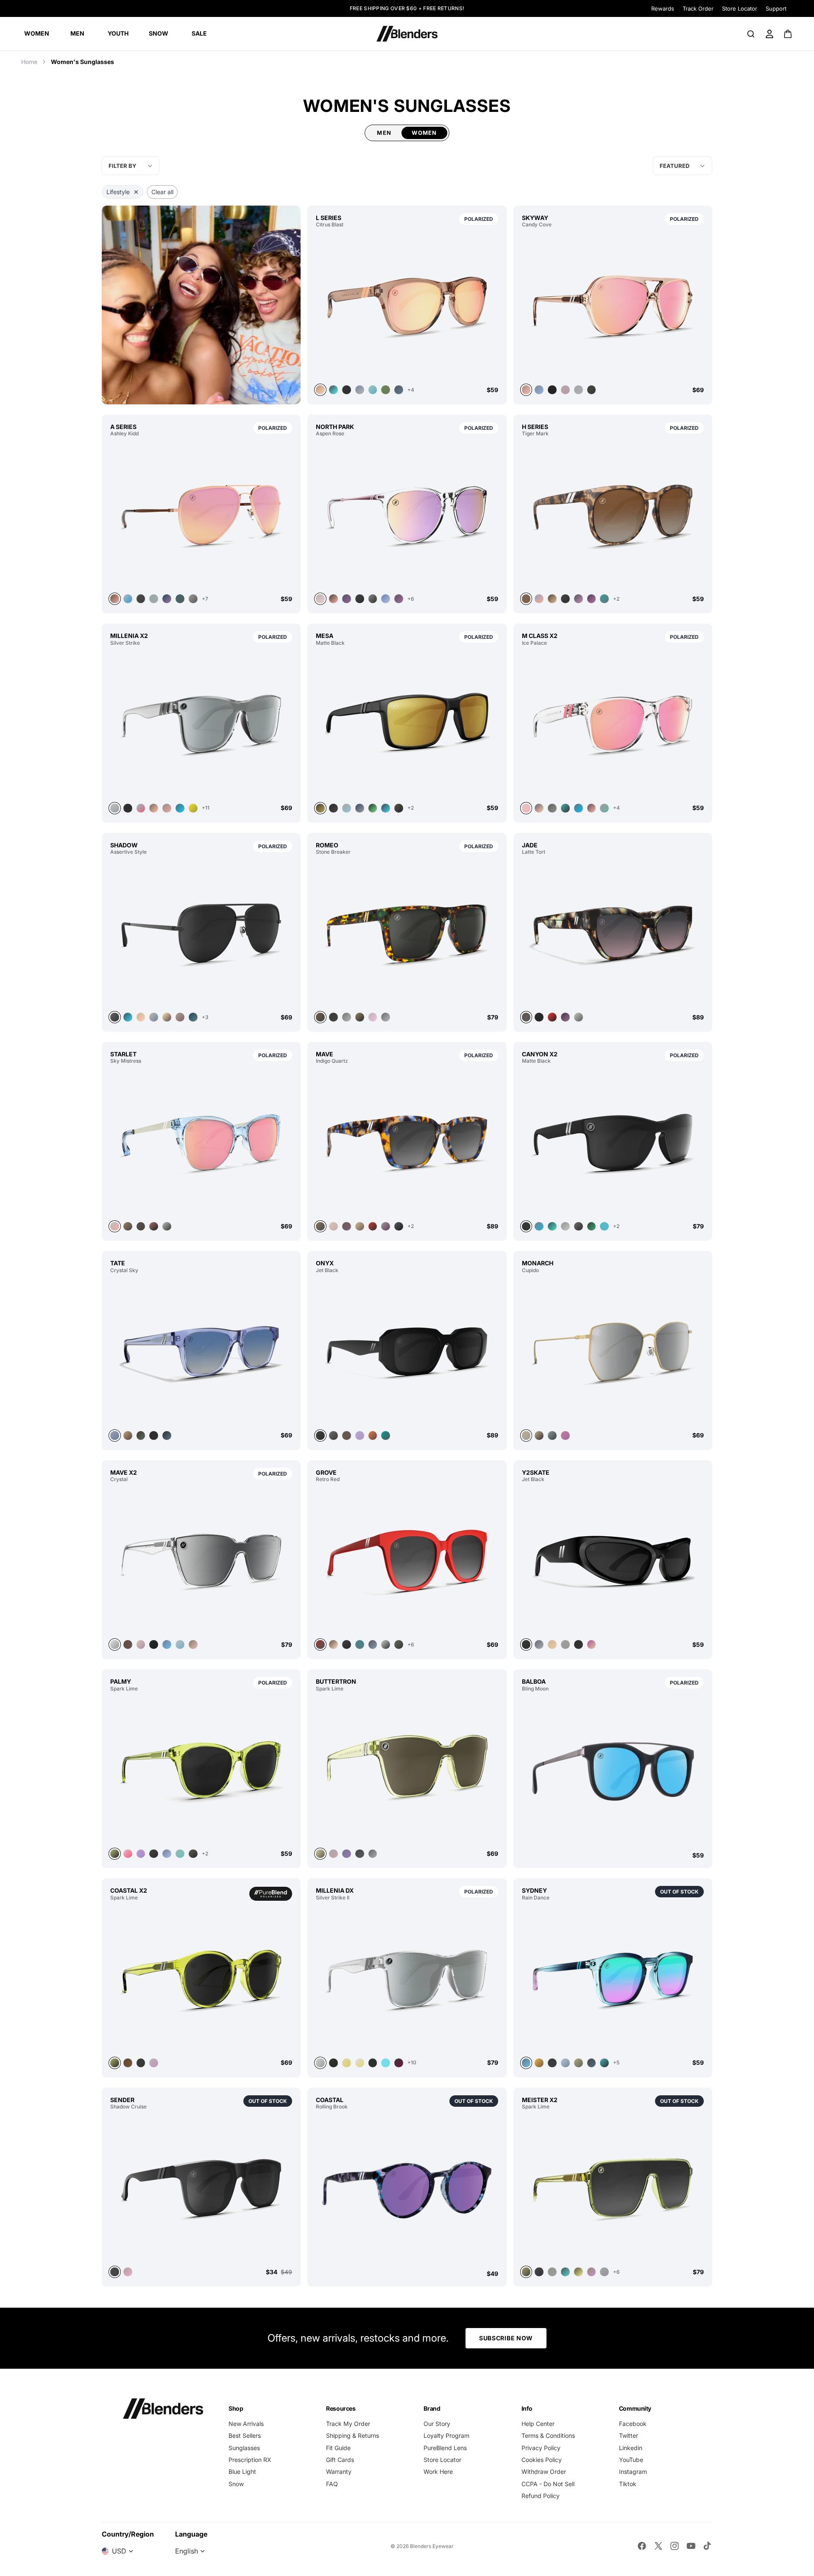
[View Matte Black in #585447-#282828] (399, 808)
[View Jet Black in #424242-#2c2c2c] (407, 1351)
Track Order (698, 8)
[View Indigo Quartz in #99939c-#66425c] (386, 1227)
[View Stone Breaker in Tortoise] (407, 933)
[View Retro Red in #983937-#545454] (407, 1560)
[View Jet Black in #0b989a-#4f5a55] (386, 1436)
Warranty (339, 2472)
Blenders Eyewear (432, 2546)
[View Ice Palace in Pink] (613, 724)
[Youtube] (691, 2546)
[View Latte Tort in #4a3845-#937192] (565, 1017)
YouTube (631, 2460)
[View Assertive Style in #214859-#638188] (193, 1017)
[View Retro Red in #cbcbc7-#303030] (386, 1644)
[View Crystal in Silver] (201, 1560)
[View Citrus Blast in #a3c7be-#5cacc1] (373, 390)
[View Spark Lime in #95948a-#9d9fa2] (552, 2272)
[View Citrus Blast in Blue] (360, 390)
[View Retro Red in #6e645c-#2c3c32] (399, 1644)
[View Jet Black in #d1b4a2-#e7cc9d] (552, 1644)
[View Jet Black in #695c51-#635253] (347, 1436)
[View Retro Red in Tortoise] (333, 1644)
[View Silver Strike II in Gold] (347, 2063)
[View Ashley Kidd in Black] (141, 599)
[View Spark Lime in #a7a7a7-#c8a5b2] (333, 1854)
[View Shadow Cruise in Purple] (128, 2272)
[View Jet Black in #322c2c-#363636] (578, 1644)
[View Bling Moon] (613, 1772)
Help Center (538, 2424)
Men (384, 133)
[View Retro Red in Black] (347, 1644)
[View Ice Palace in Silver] (552, 808)
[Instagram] (675, 2546)
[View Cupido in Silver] (613, 1351)
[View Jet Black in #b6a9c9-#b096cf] (360, 1436)
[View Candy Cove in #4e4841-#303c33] (592, 390)
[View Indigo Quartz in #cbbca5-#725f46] (360, 1227)
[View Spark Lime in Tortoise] (347, 1854)
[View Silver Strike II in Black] (333, 2063)
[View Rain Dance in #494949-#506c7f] (592, 2063)
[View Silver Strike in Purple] (180, 808)
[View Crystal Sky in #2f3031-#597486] (167, 1436)
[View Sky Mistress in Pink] (201, 1142)
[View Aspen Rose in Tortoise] (347, 599)
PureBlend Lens (445, 2448)
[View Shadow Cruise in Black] (201, 2188)
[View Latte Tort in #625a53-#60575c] (613, 933)
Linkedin (631, 2448)
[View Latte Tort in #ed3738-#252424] (552, 1017)
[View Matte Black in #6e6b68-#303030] (578, 1227)
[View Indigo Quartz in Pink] (333, 1227)
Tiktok (628, 2484)
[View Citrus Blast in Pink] (407, 306)
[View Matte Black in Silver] (360, 808)
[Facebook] (642, 2546)
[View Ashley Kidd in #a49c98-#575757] (193, 599)
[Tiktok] (707, 2546)
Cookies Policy (542, 2460)
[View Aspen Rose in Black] (373, 599)
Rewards (663, 8)
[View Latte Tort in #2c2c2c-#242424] (539, 1017)
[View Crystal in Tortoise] (128, 1644)
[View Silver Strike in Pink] (141, 808)
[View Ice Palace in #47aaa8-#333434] (565, 808)
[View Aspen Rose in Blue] (386, 599)
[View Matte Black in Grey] (347, 808)
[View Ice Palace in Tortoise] (578, 808)
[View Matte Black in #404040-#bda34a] (407, 724)
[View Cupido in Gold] (539, 1436)
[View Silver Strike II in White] (360, 2063)
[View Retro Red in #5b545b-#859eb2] (373, 1644)
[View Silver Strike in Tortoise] (154, 808)
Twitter (629, 2435)
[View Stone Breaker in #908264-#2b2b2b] (360, 1017)
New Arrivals (246, 2424)
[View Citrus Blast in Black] (347, 390)
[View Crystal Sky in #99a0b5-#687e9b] (201, 1351)
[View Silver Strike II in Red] (399, 2063)
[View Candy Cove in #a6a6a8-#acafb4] (578, 390)
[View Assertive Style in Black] (201, 933)
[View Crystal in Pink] (193, 1644)
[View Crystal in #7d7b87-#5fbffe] (167, 1644)
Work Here (438, 2472)
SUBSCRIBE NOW (506, 2338)
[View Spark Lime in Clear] (154, 2063)
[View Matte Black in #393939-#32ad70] (592, 1227)
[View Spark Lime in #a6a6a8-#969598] (604, 2272)
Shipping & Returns (353, 2435)
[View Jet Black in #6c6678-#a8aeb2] (539, 1644)
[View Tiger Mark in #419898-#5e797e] (604, 599)
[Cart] (788, 34)
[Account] (769, 34)
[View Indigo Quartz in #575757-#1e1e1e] (399, 1227)
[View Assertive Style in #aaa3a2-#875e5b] (180, 1017)
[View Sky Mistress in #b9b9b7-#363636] (167, 1227)
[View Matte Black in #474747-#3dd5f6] (386, 808)
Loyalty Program (446, 2435)
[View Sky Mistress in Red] (154, 1227)
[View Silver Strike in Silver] (201, 724)
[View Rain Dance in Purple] (613, 1979)
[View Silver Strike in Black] (128, 808)
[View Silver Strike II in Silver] (407, 1979)
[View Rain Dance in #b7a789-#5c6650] (578, 2063)
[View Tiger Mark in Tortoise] (613, 515)
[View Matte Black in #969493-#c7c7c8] (565, 1227)
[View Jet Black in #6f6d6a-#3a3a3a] (333, 1436)
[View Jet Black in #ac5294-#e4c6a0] (592, 1644)
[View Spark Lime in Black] (154, 1854)
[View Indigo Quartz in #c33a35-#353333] (373, 1227)
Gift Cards (340, 2460)
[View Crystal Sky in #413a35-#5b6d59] (141, 1436)
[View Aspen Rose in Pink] (407, 515)
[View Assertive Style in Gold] (141, 1017)
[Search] (751, 34)
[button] (683, 166)
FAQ (332, 2484)
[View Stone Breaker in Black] (333, 1017)
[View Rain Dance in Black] (552, 2063)
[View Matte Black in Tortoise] (552, 1227)
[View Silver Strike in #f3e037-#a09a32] (193, 808)
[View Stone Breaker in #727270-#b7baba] (347, 1017)
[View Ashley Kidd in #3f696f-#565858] (180, 599)
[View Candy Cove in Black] (552, 390)
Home (29, 62)
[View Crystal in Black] (154, 1644)
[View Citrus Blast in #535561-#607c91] (399, 390)
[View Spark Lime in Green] (201, 1770)
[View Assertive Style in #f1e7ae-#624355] (167, 1017)
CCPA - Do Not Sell (548, 2484)
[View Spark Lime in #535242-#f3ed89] (578, 2272)
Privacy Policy (541, 2448)
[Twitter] (658, 2546)
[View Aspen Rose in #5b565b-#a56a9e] (399, 599)
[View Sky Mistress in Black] (128, 1227)
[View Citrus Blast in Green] (386, 390)
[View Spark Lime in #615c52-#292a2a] (193, 1854)
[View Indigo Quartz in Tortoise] (407, 1142)
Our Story (437, 2424)
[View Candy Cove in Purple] (539, 390)
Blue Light (242, 2472)
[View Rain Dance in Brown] (539, 2063)
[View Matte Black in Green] (373, 808)
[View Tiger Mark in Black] (565, 599)
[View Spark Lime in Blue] (167, 1854)
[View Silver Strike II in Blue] (386, 2063)
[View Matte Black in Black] (333, 808)
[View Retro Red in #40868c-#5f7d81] (360, 1644)
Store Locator (740, 8)
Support (776, 8)
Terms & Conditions (548, 2435)
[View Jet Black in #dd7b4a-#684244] (373, 1436)
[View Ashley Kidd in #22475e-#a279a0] (167, 599)
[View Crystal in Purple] (141, 1644)
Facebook (633, 2424)
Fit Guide (338, 2448)
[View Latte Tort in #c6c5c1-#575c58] (578, 1017)
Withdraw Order (544, 2472)
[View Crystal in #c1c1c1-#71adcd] (180, 1644)
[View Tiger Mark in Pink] (539, 599)
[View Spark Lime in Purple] (592, 2272)
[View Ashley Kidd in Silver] (128, 599)
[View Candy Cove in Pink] (613, 306)
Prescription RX (250, 2460)
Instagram (633, 2472)
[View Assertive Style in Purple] (128, 1017)
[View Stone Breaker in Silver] (386, 1017)
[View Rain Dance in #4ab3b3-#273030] (604, 2063)
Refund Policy (541, 2496)
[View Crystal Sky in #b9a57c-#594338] (128, 1436)
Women (424, 133)
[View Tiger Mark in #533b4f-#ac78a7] (592, 599)
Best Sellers (245, 2435)
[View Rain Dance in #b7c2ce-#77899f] (565, 2063)
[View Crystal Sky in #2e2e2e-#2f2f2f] (154, 1436)
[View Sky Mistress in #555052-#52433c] (141, 1227)
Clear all (162, 192)
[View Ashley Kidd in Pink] (201, 515)
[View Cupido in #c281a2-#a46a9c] (565, 1436)
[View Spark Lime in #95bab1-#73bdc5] (180, 1854)
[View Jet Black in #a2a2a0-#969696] (565, 1644)
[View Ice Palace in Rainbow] (604, 808)
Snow (236, 2484)
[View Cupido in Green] (552, 1436)
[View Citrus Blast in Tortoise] (333, 390)
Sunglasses (244, 2448)
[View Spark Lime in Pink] (128, 1854)
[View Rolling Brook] (407, 2190)
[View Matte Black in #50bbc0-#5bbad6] (604, 1227)
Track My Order (348, 2424)
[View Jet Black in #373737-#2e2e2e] (613, 1560)
